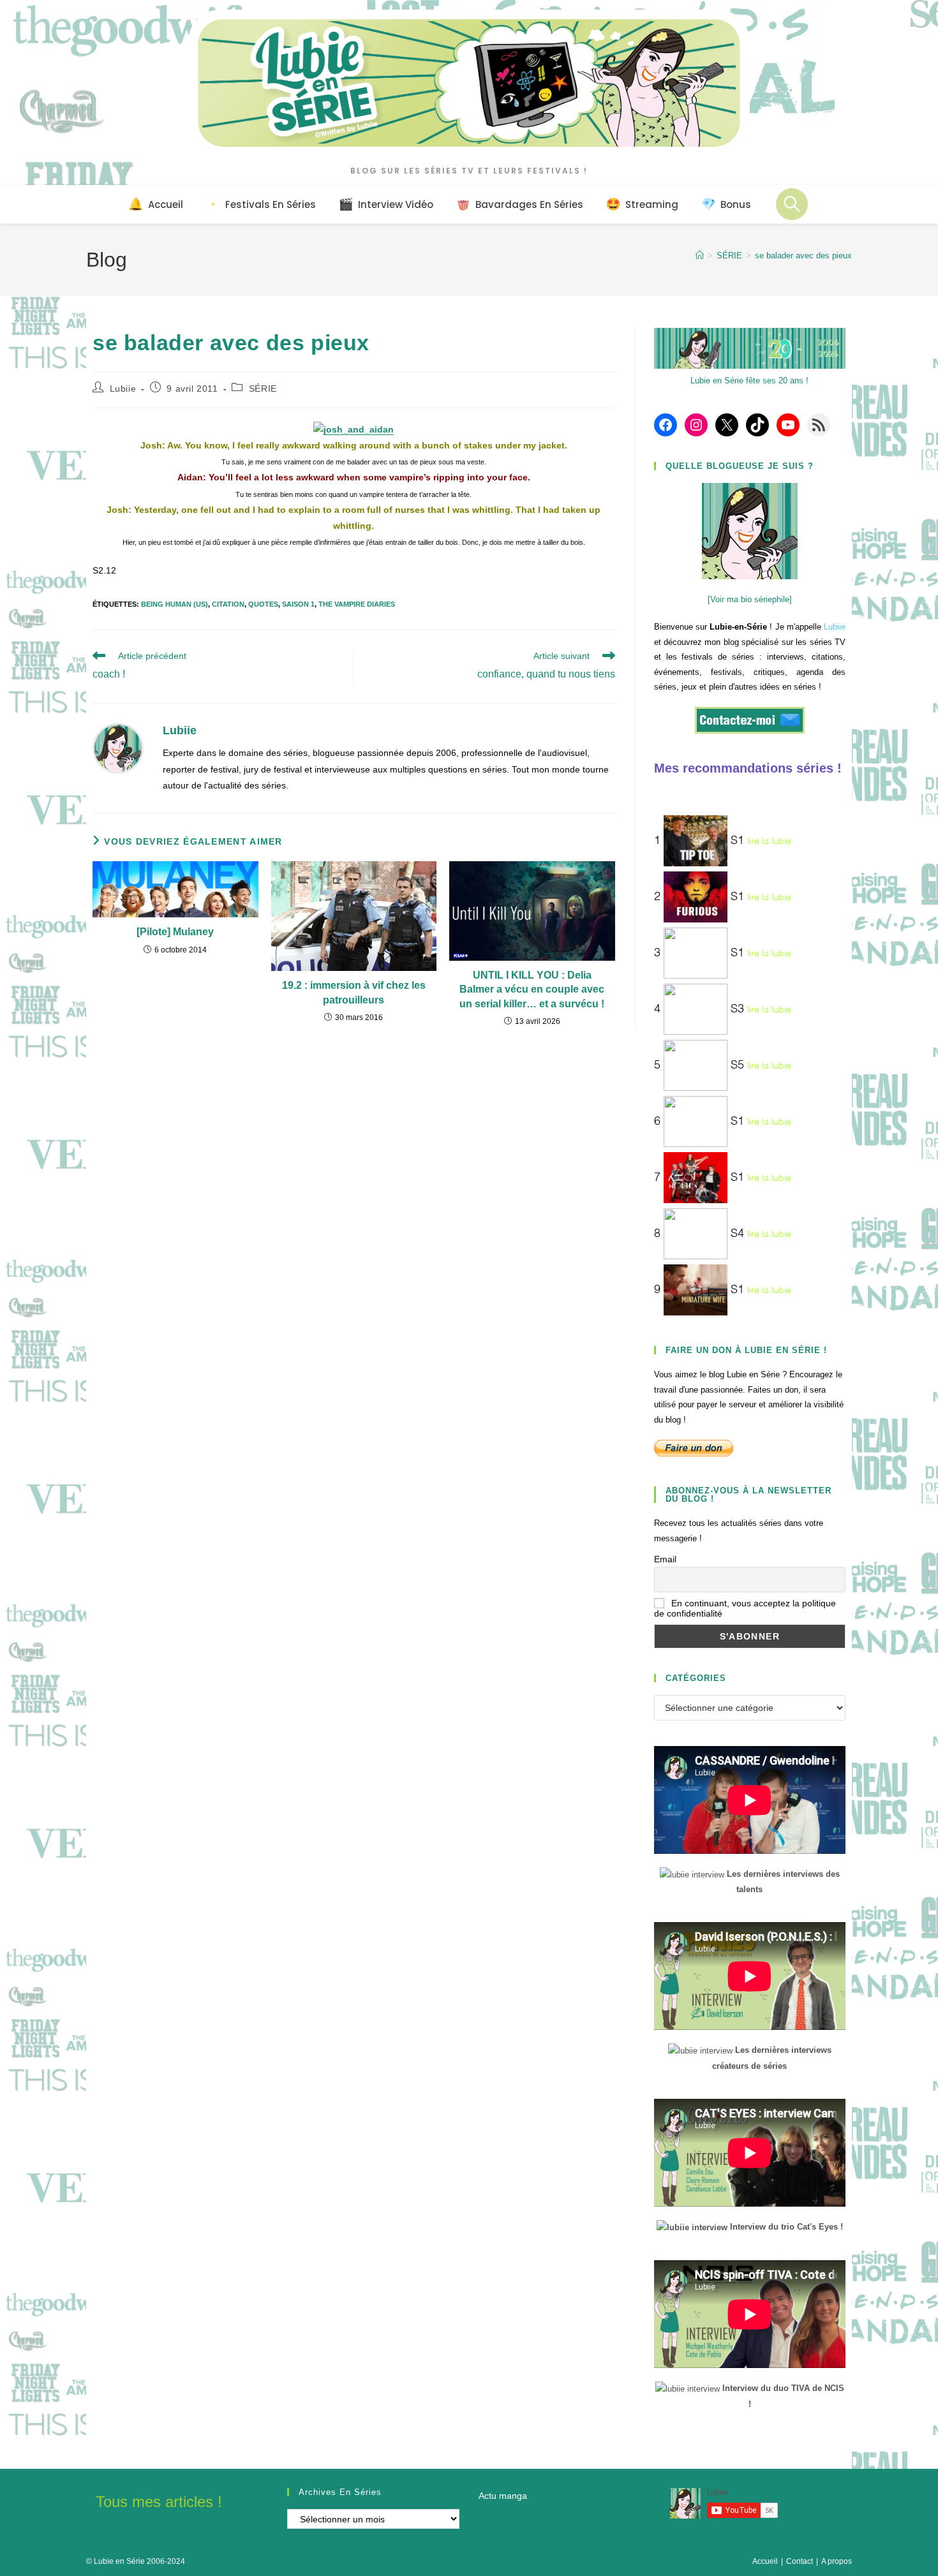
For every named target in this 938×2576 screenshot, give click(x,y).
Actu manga (503, 2496)
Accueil (765, 2561)
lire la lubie (769, 841)
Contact (800, 2561)
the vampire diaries (357, 604)
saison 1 (298, 604)
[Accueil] (700, 255)
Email (665, 1559)
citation (228, 604)
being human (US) (175, 604)
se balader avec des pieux (803, 255)
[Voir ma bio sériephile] (750, 599)
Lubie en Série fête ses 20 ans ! (749, 381)
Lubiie (123, 389)
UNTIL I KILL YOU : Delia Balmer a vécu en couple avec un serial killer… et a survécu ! (532, 989)
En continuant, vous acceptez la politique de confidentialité (745, 1608)
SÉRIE (263, 389)
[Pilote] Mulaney (175, 932)
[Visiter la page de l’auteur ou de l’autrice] (118, 748)
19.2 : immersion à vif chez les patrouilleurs (354, 992)
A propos (837, 2561)
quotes (263, 604)
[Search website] (792, 204)
